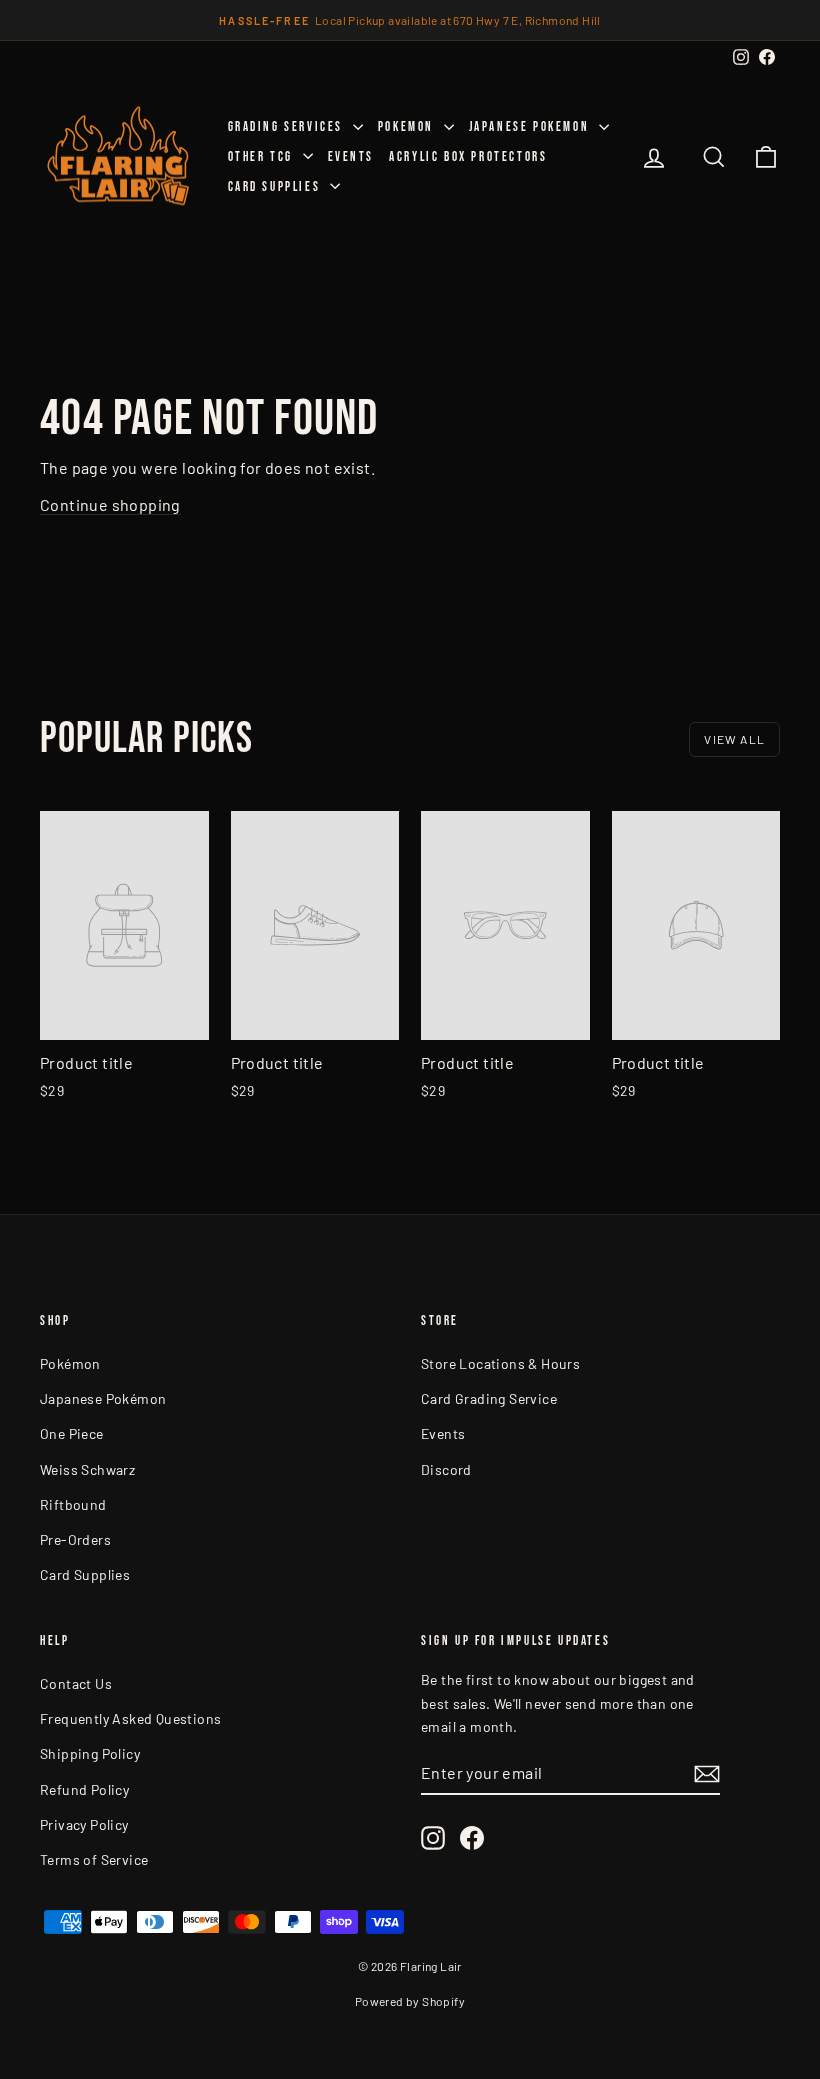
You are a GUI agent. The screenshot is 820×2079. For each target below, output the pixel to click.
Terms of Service (94, 1859)
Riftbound (73, 1504)
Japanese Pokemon (531, 127)
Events (351, 157)
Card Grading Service (489, 1398)
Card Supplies (276, 187)
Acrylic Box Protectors (468, 157)
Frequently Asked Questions (130, 1718)
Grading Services (288, 127)
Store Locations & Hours (500, 1363)
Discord (446, 1469)
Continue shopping (110, 504)
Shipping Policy (90, 1753)
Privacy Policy (84, 1824)
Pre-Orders (75, 1539)
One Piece (72, 1433)
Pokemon (408, 127)
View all (734, 739)
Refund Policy (84, 1789)
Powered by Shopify (410, 2001)
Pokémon (70, 1363)
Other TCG (263, 157)
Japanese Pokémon (103, 1398)
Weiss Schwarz (87, 1469)
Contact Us (76, 1683)
